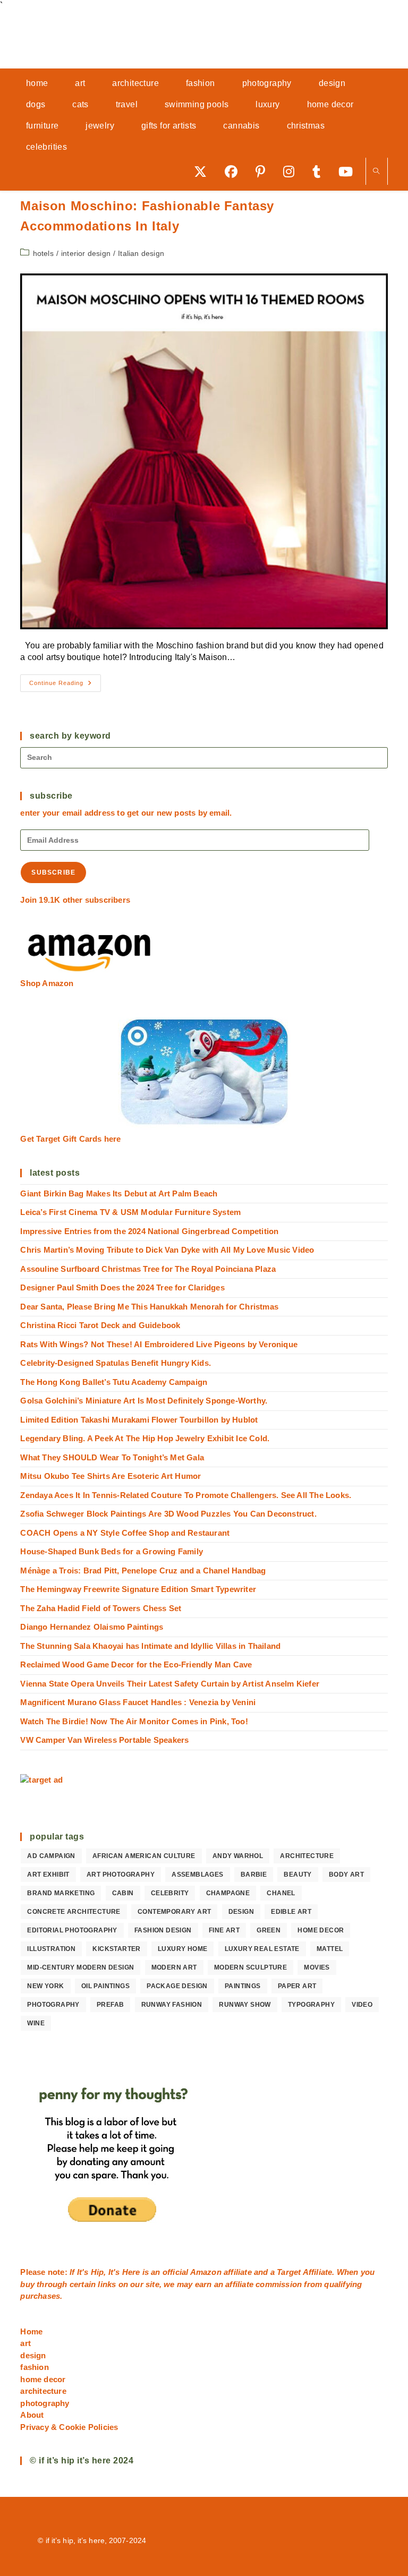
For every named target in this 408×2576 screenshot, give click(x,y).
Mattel (330, 1949)
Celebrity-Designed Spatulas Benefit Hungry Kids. (116, 1363)
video (362, 2005)
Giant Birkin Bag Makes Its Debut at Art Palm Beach (119, 1193)
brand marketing (61, 1893)
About (32, 2415)
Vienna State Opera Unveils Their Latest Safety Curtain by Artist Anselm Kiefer (170, 1684)
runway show (245, 2005)
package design (177, 1986)
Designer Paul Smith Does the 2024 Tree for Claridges (122, 1287)
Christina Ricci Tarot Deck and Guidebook (100, 1325)
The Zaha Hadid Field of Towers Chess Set (101, 1608)
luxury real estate (262, 1949)
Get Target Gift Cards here (70, 1139)
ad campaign (51, 1856)
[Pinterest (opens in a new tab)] (264, 171)
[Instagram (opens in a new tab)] (292, 171)
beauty (297, 1875)
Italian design (141, 253)
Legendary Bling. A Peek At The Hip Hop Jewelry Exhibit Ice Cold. (145, 1438)
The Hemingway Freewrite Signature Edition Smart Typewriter (138, 1589)
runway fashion (172, 2005)
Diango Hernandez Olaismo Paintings (92, 1627)
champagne (228, 1893)
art (25, 2343)
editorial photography (72, 1930)
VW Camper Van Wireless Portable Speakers (104, 1740)
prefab (110, 2005)
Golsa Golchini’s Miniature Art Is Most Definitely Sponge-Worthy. (144, 1401)
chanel (281, 1893)
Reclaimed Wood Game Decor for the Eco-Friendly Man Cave (136, 1664)
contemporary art (174, 1912)
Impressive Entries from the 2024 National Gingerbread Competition (149, 1231)
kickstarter (116, 1949)
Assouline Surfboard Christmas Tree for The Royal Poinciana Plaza (148, 1269)
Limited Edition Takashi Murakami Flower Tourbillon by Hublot (139, 1420)
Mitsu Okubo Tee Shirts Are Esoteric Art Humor (110, 1476)
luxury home (182, 1949)
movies (317, 1967)
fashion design (163, 1930)
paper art (297, 1986)
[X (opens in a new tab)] (204, 171)
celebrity (170, 1893)
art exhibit (48, 1875)
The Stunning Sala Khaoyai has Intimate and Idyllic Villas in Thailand (150, 1646)
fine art (224, 1930)
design (241, 1912)
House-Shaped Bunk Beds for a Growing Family (112, 1551)
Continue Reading (65, 686)
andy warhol (238, 1856)
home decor (321, 1930)
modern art (174, 1967)
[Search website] (377, 172)
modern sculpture (250, 1967)
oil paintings (105, 1986)
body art (346, 1875)
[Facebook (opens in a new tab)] (235, 171)
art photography (121, 1875)
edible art (291, 1912)
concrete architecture (74, 1912)
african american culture (144, 1856)
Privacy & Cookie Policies (69, 2427)
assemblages (197, 1875)
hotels (43, 253)
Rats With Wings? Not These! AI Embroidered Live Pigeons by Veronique (159, 1344)
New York (45, 1986)
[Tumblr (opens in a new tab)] (320, 171)
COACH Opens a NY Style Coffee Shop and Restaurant (125, 1533)
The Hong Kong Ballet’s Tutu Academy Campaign (114, 1382)
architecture (307, 1856)
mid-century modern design (80, 1967)
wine (36, 2023)
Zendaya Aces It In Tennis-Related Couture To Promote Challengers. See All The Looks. (186, 1495)
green (269, 1930)
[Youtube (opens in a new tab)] (349, 171)
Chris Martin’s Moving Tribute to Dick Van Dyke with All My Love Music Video (167, 1250)
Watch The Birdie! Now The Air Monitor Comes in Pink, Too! (134, 1721)
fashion (34, 2367)
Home (31, 2331)
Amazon (207, 2272)
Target (289, 2272)
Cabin (123, 1893)
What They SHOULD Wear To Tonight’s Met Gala (112, 1457)
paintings (243, 1986)
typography (311, 2005)
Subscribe (53, 872)
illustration (51, 1949)
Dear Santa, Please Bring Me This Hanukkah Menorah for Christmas (149, 1307)
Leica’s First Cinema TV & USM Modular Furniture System (130, 1212)
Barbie (254, 1875)
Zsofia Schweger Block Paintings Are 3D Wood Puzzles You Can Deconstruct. (168, 1514)
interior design (86, 253)
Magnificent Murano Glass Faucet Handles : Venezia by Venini (138, 1702)
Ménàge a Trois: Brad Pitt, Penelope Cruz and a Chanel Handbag (143, 1571)
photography (53, 2005)
